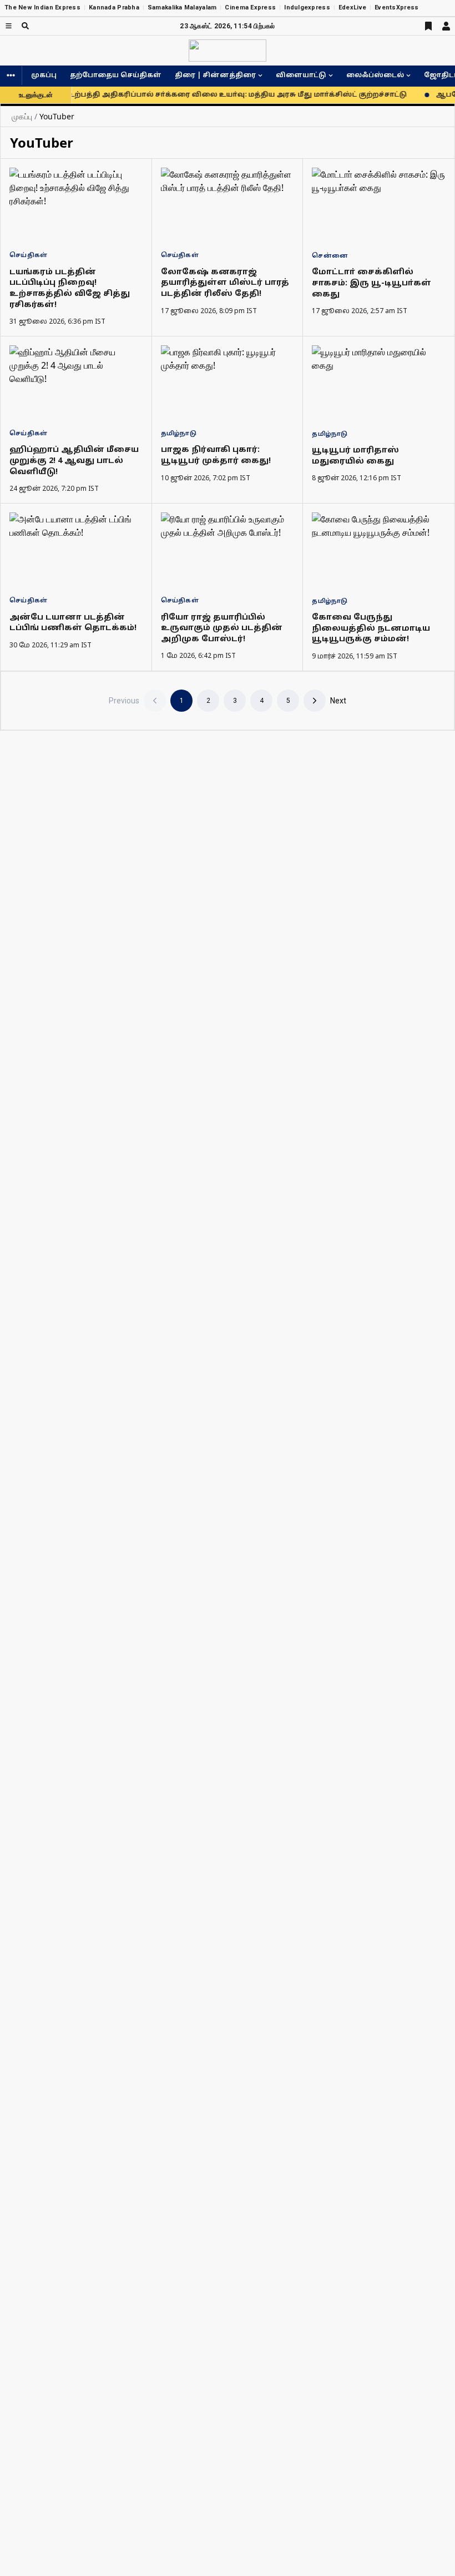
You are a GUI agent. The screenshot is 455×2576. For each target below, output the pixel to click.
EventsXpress (396, 7)
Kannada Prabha (114, 7)
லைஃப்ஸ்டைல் (375, 76)
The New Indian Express (42, 7)
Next (338, 701)
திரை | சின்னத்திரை (215, 76)
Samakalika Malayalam (182, 7)
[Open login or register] (446, 26)
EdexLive (352, 7)
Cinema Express (250, 7)
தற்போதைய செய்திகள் (116, 76)
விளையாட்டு (301, 76)
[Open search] (25, 26)
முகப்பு (44, 76)
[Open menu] (9, 26)
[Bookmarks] (428, 26)
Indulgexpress (307, 7)
